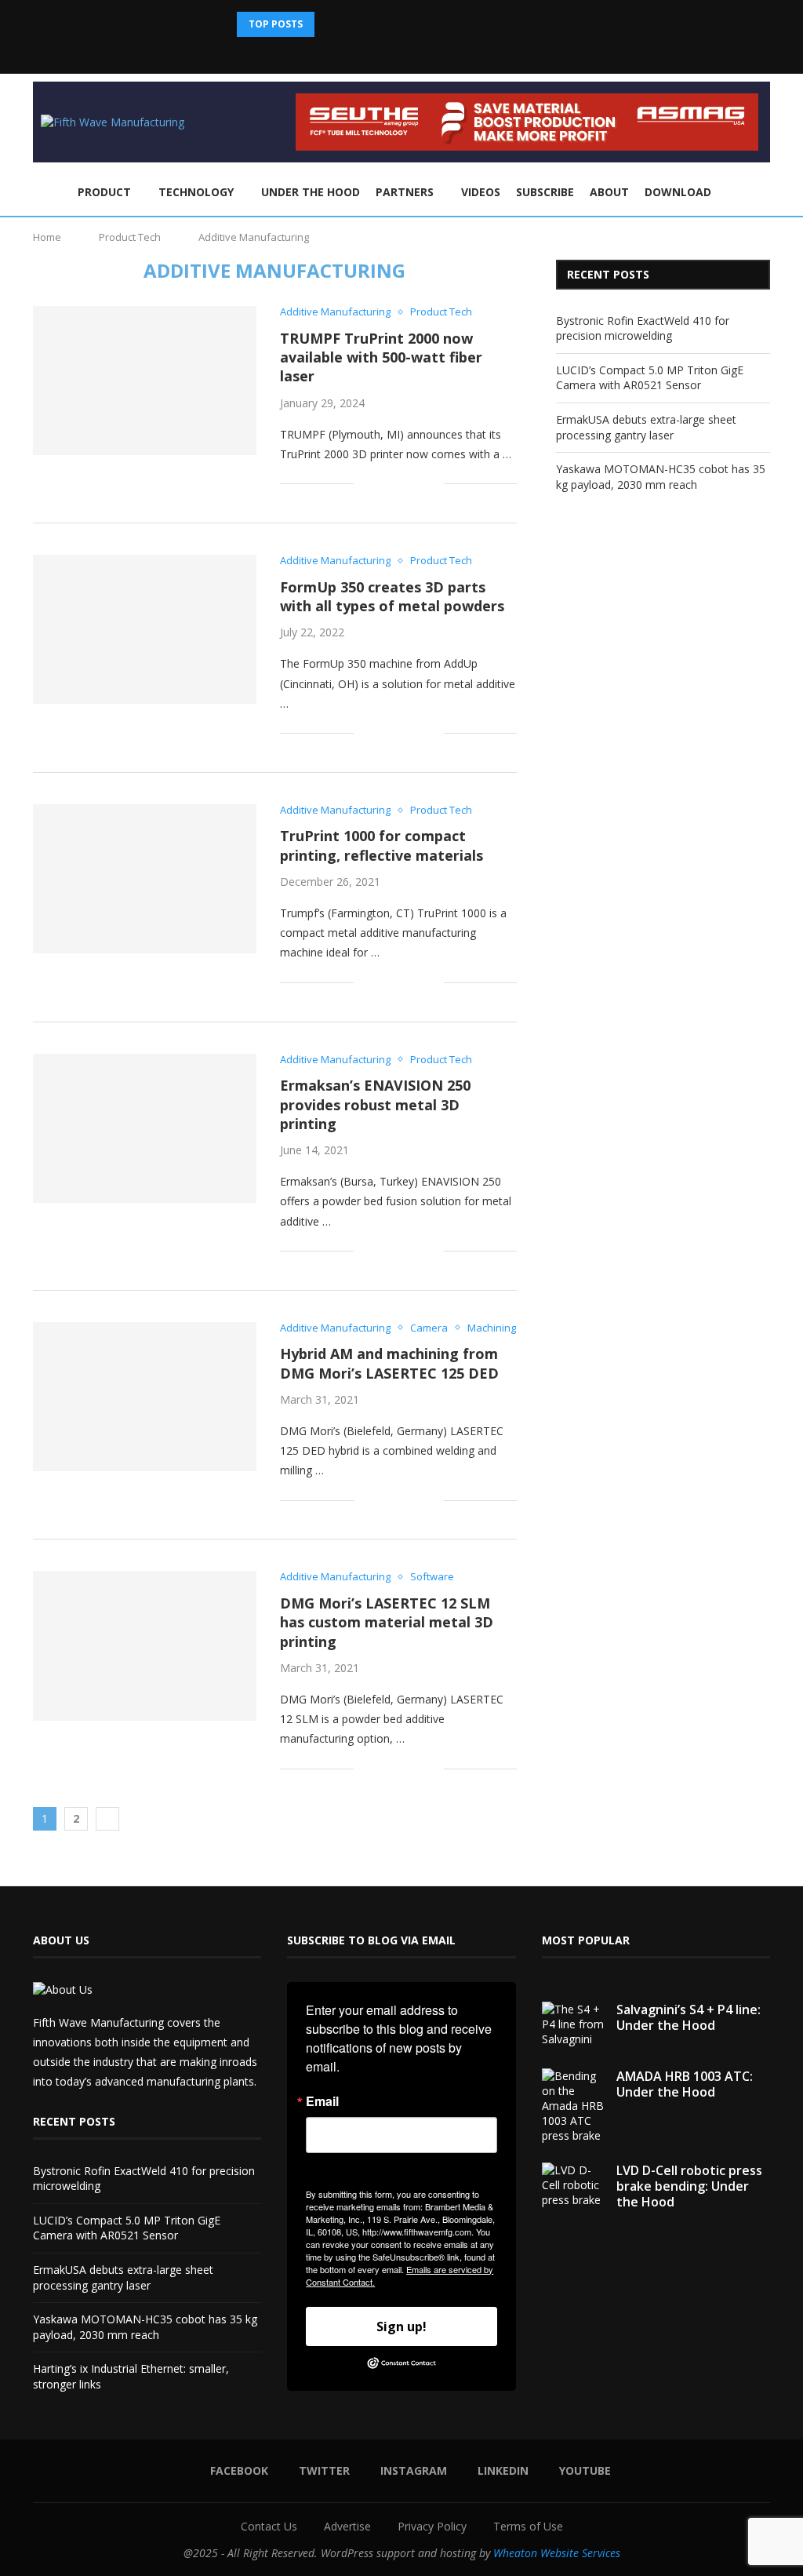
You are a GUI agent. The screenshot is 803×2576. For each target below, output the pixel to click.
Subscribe (545, 192)
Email (322, 2101)
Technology (196, 192)
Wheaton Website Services (557, 2553)
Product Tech (130, 237)
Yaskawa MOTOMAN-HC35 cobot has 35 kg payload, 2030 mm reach (661, 477)
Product (104, 192)
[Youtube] (454, 52)
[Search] (762, 193)
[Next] (350, 24)
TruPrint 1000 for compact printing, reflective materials (382, 845)
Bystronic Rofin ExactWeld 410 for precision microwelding (643, 328)
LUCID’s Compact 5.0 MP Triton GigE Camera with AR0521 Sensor (650, 378)
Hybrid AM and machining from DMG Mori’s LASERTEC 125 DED (389, 1363)
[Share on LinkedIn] (415, 484)
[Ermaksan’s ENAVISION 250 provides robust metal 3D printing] (145, 1128)
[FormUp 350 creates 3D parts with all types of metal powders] (145, 629)
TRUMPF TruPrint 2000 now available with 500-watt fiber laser (381, 357)
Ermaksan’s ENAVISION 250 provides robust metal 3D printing (375, 1104)
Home (47, 237)
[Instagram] (412, 52)
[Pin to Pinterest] (399, 484)
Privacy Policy (432, 2526)
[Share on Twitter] (382, 484)
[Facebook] (369, 52)
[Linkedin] (433, 52)
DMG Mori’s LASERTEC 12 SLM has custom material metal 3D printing (387, 1622)
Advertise (347, 2526)
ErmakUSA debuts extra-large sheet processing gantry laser (646, 427)
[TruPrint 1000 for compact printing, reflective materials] (145, 879)
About (609, 192)
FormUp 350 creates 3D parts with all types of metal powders (392, 596)
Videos (481, 192)
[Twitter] (391, 52)
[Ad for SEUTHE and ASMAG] (527, 101)
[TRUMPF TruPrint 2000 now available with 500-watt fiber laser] (145, 381)
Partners (405, 192)
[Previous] (329, 24)
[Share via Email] (432, 484)
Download (678, 192)
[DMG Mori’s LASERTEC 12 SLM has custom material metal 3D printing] (145, 1645)
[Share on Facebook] (366, 484)
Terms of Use (528, 2526)
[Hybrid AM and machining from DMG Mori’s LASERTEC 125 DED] (145, 1397)
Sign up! (401, 2326)
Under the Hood (311, 192)
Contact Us (269, 2526)
